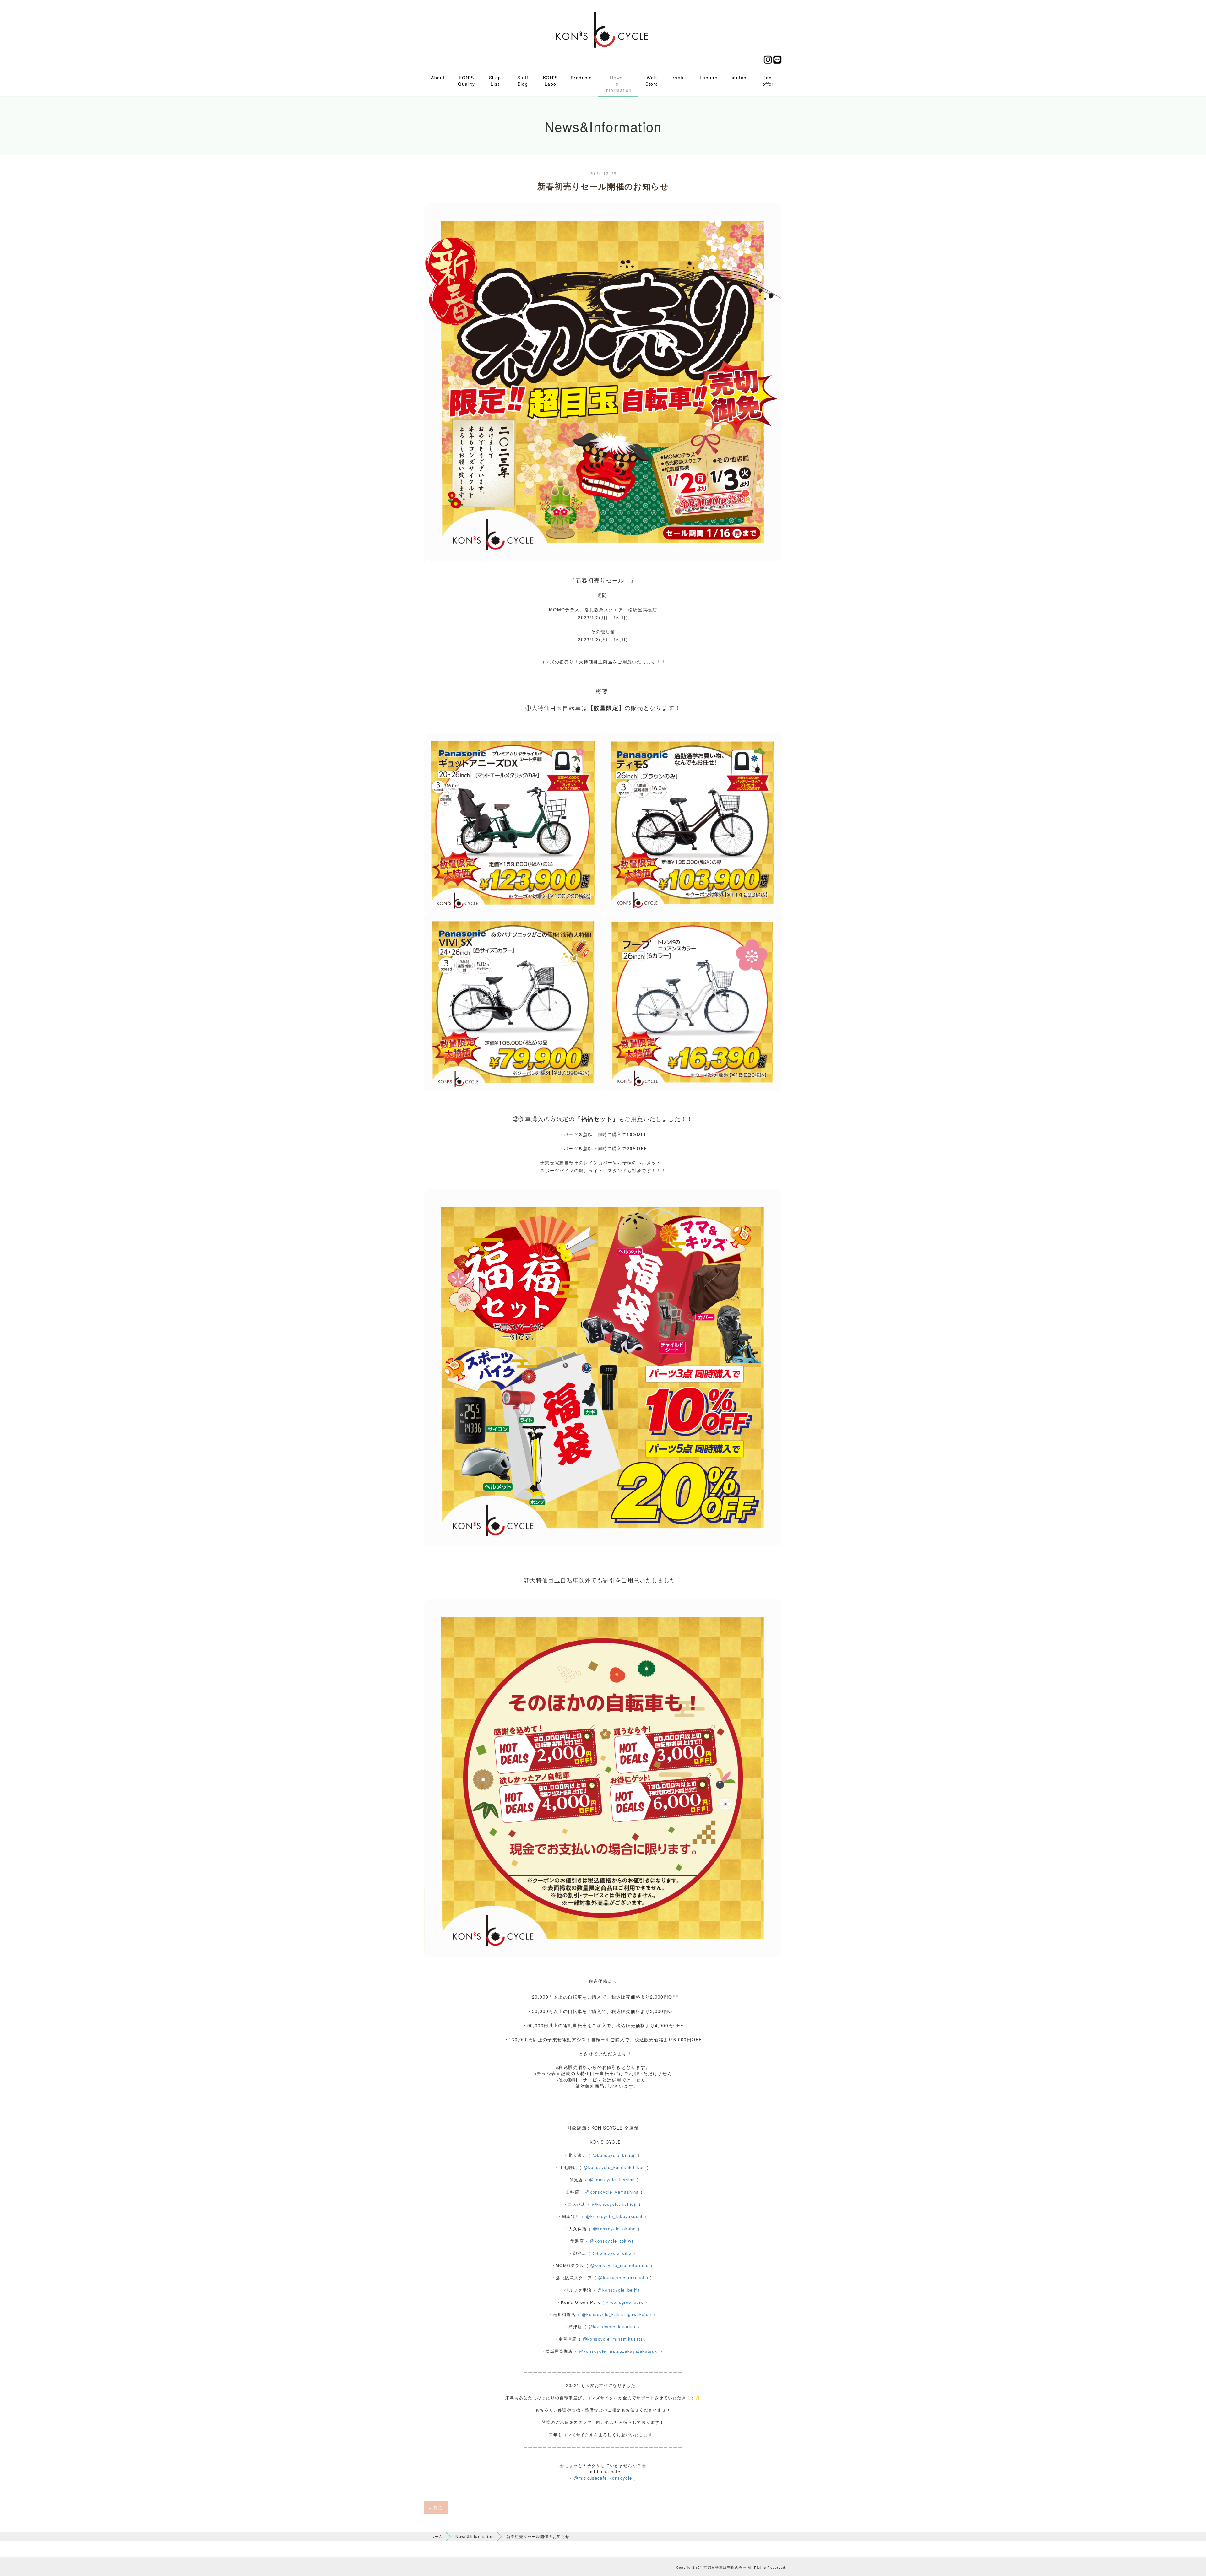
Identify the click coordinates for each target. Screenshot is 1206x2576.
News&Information (475, 2536)
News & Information (618, 84)
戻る (436, 2508)
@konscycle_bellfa (619, 2290)
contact (739, 78)
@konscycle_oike (612, 2253)
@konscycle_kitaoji (614, 2155)
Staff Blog (523, 81)
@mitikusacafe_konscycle (603, 2478)
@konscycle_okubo (614, 2229)
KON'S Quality (466, 81)
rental (680, 78)
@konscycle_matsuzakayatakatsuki (619, 2351)
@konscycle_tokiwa (612, 2241)
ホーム (437, 2536)
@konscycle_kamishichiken (614, 2167)
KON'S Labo (551, 81)
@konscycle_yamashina (612, 2192)
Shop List (495, 81)
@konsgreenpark (625, 2302)
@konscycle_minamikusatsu (614, 2339)
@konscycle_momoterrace (620, 2265)
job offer (768, 81)
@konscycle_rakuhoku (623, 2278)
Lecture (709, 78)
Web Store (652, 81)
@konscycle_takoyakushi (614, 2216)
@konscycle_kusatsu (612, 2327)
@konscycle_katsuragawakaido (617, 2314)
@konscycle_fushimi (612, 2180)
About (438, 78)
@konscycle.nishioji (615, 2204)
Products (581, 78)
